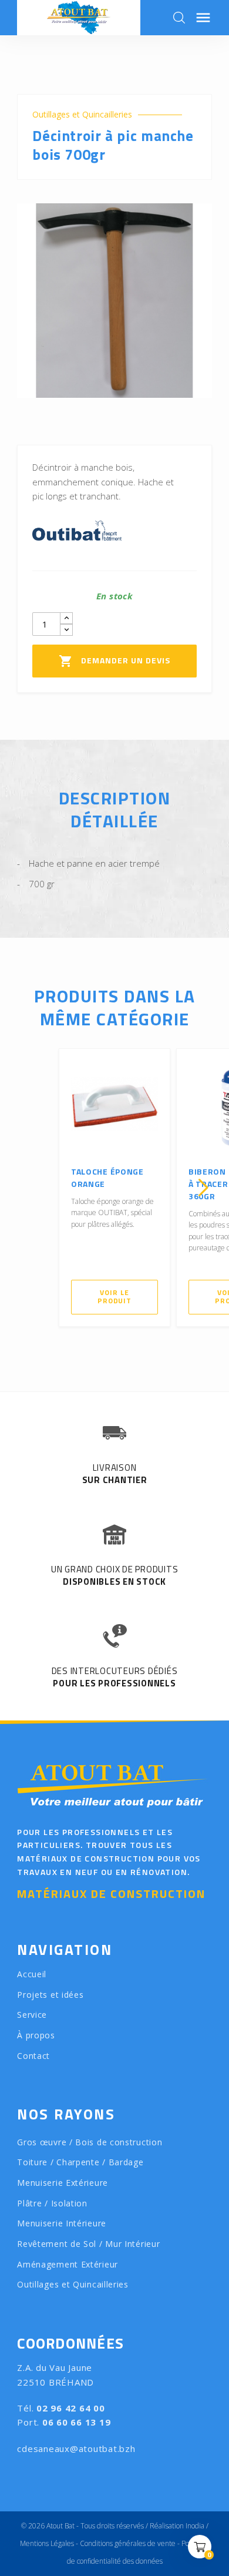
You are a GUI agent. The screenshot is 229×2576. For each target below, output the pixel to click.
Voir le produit (114, 1297)
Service (32, 2015)
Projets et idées (50, 1995)
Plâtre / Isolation (52, 2203)
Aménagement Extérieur (68, 2264)
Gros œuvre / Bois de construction (90, 2142)
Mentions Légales (47, 2543)
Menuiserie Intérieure (62, 2223)
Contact (33, 2056)
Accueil (32, 1974)
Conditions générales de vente (128, 2543)
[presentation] (26, 1188)
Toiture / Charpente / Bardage (80, 2162)
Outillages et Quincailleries (82, 115)
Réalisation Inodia (177, 2526)
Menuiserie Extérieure (63, 2183)
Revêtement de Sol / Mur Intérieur (88, 2244)
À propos (36, 2035)
